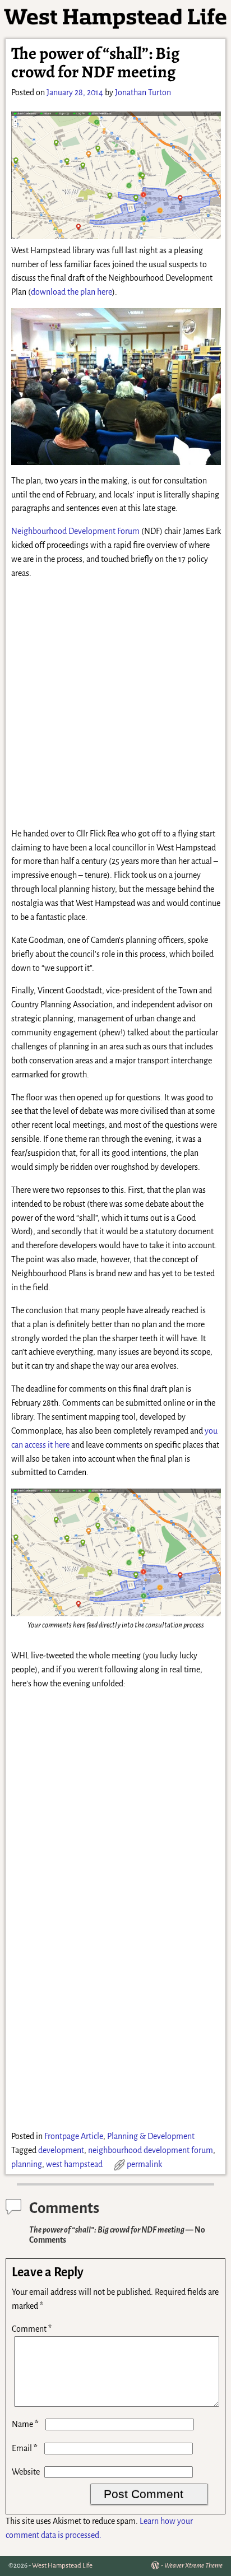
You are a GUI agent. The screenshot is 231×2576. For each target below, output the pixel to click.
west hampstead (74, 2164)
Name (25, 2424)
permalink (144, 2164)
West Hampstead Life (62, 2566)
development (61, 2150)
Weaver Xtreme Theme (193, 2566)
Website (26, 2472)
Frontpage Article (74, 2136)
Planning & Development (151, 2136)
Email (25, 2448)
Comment (32, 2329)
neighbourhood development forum (151, 2150)
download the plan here (71, 292)
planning (27, 2164)
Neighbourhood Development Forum (75, 531)
